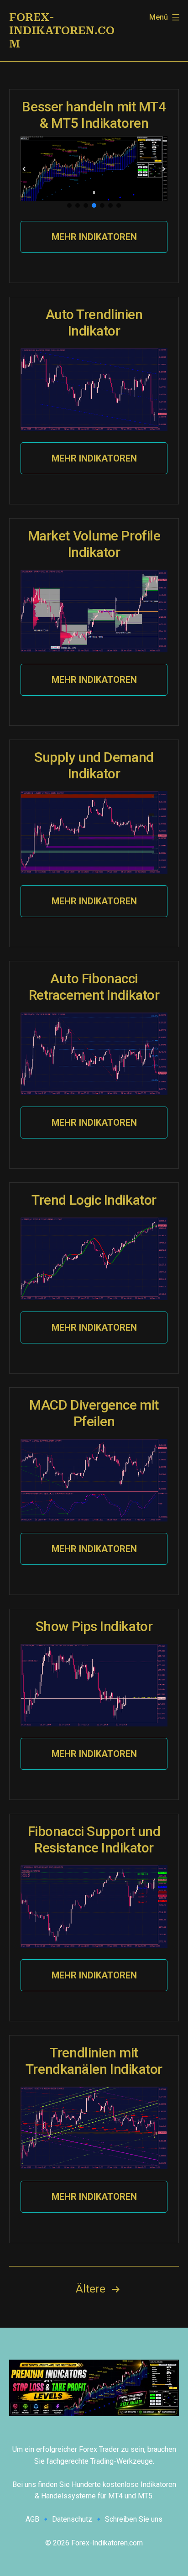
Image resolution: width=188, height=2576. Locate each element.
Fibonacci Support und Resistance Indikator (94, 1839)
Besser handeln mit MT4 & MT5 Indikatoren (94, 115)
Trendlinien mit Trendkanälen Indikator (94, 2061)
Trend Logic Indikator (94, 1200)
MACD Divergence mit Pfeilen (94, 1413)
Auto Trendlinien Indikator (94, 323)
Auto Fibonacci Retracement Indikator (94, 987)
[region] (94, 173)
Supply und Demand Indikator (94, 765)
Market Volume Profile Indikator (94, 544)
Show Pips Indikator (94, 1626)
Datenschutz (72, 2519)
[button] (24, 169)
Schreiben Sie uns (134, 2519)
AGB (32, 2519)
